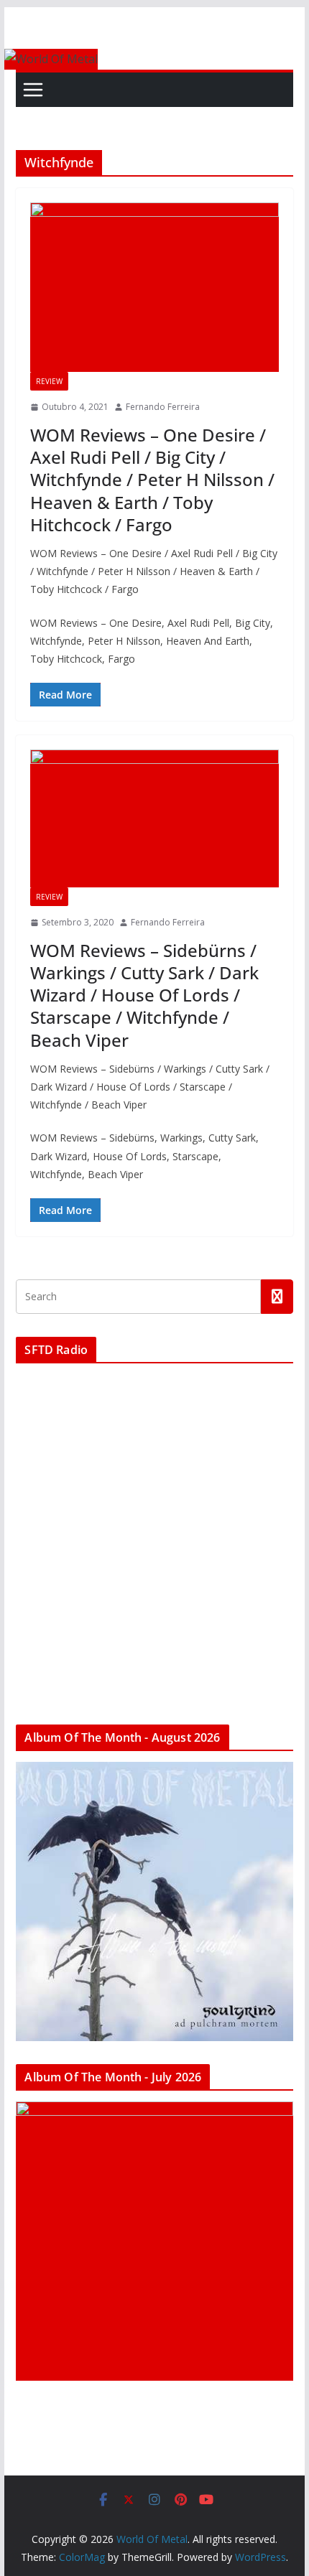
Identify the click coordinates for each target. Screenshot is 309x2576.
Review (49, 381)
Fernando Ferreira (163, 407)
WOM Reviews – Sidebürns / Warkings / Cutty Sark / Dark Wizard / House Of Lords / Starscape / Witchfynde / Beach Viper (144, 995)
